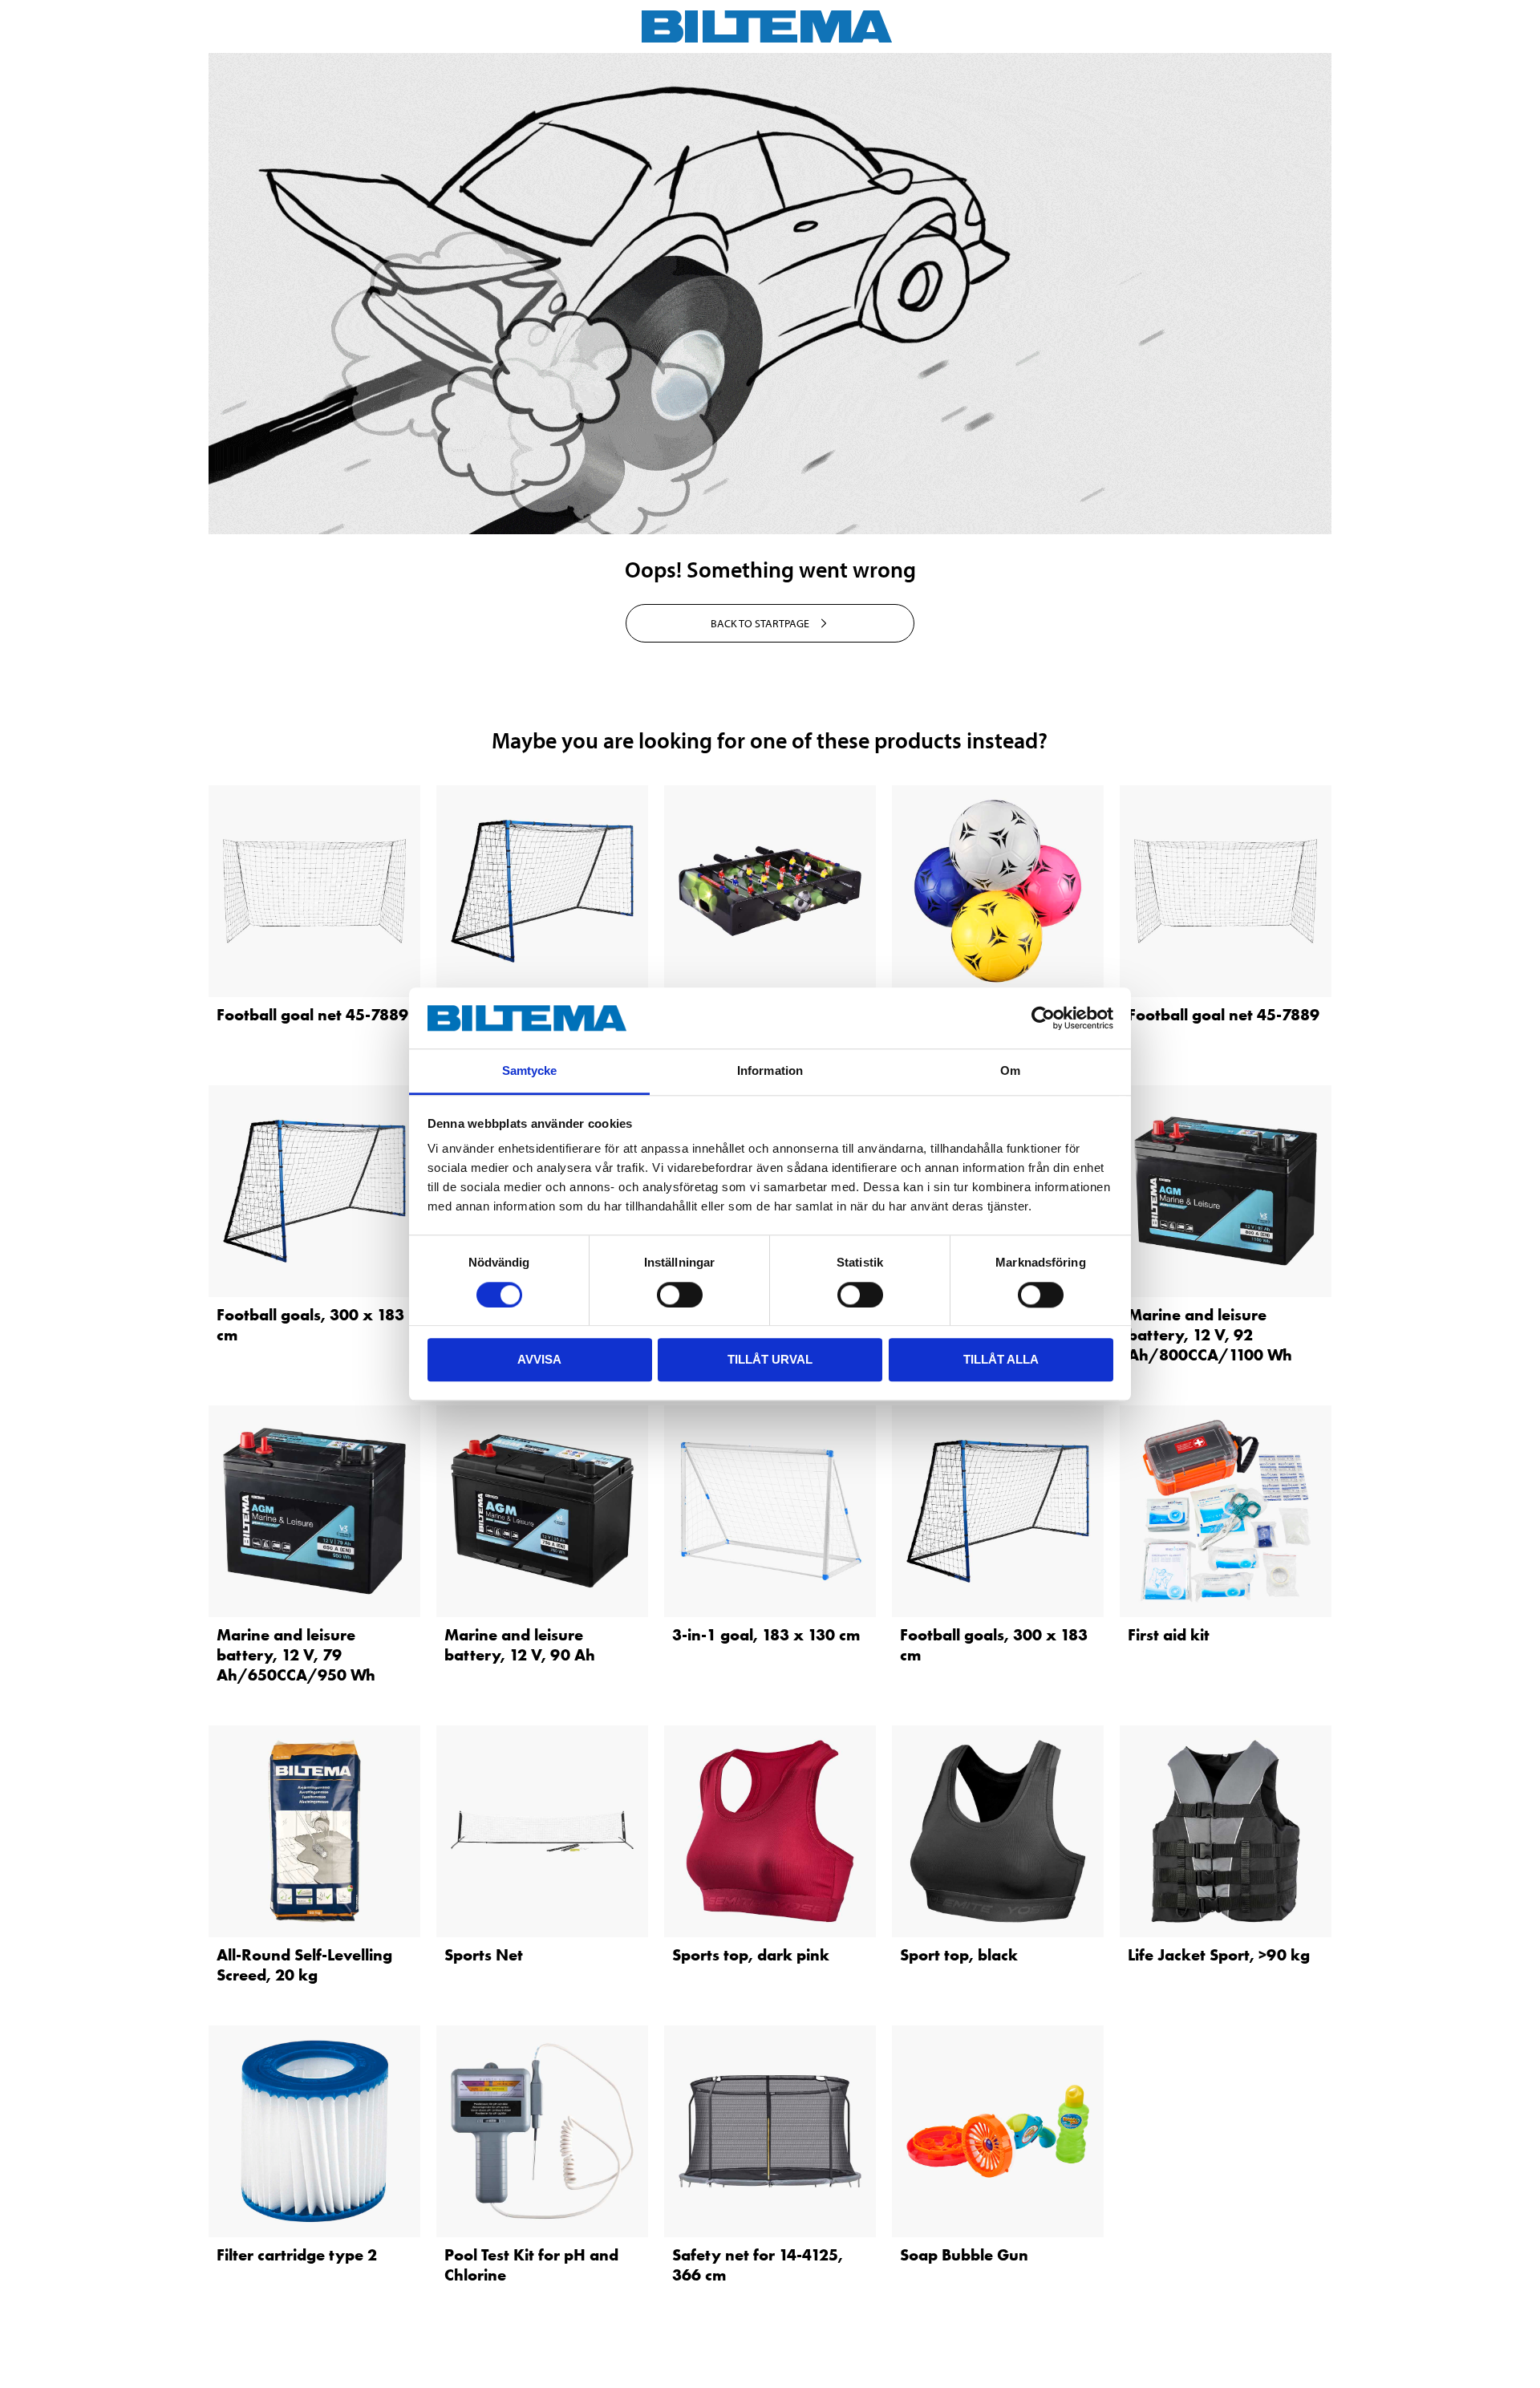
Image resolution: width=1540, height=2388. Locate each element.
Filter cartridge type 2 (297, 2255)
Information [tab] (770, 1071)
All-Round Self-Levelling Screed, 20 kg (304, 1965)
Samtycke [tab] (530, 1071)
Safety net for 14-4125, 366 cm (758, 2265)
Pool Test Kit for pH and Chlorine (531, 2265)
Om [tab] (1010, 1071)
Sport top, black (959, 1955)
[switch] (680, 1295)
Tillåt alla (1001, 1359)
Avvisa (539, 1359)
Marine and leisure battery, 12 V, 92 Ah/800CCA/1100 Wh (1210, 1335)
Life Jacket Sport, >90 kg (1219, 1955)
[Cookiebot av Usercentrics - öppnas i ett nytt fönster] (1043, 1018)
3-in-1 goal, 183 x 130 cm (766, 1635)
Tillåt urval (770, 1359)
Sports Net (484, 1955)
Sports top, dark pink (751, 1955)
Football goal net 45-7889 (312, 1015)
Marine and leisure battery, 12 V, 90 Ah (520, 1645)
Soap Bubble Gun (964, 2255)
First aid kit (1169, 1635)
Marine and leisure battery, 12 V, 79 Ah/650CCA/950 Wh (296, 1655)
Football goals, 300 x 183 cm (310, 1325)
